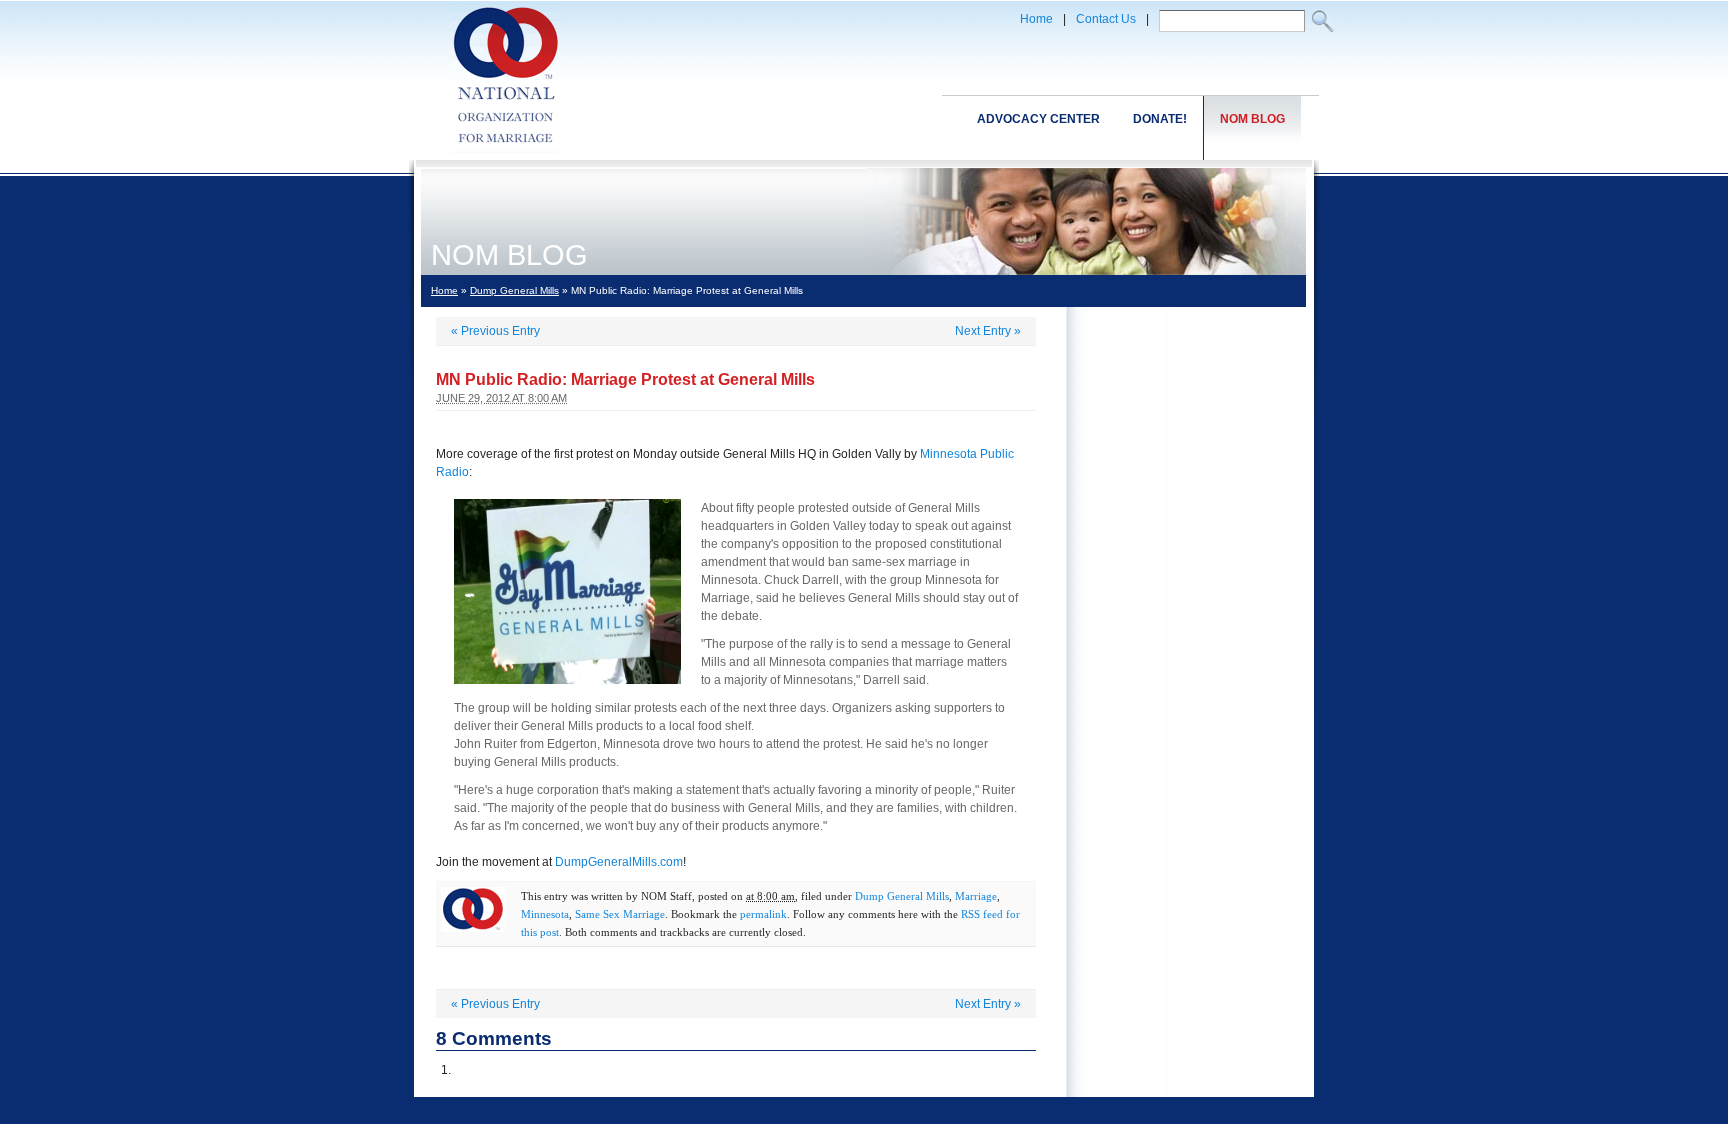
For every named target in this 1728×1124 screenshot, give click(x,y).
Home (1036, 19)
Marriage (976, 896)
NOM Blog (1252, 119)
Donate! (1160, 119)
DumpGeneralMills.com (619, 862)
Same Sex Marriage (620, 914)
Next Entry (988, 331)
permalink (763, 914)
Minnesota (545, 914)
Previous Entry (495, 331)
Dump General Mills (514, 290)
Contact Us (1106, 19)
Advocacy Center (1038, 119)
